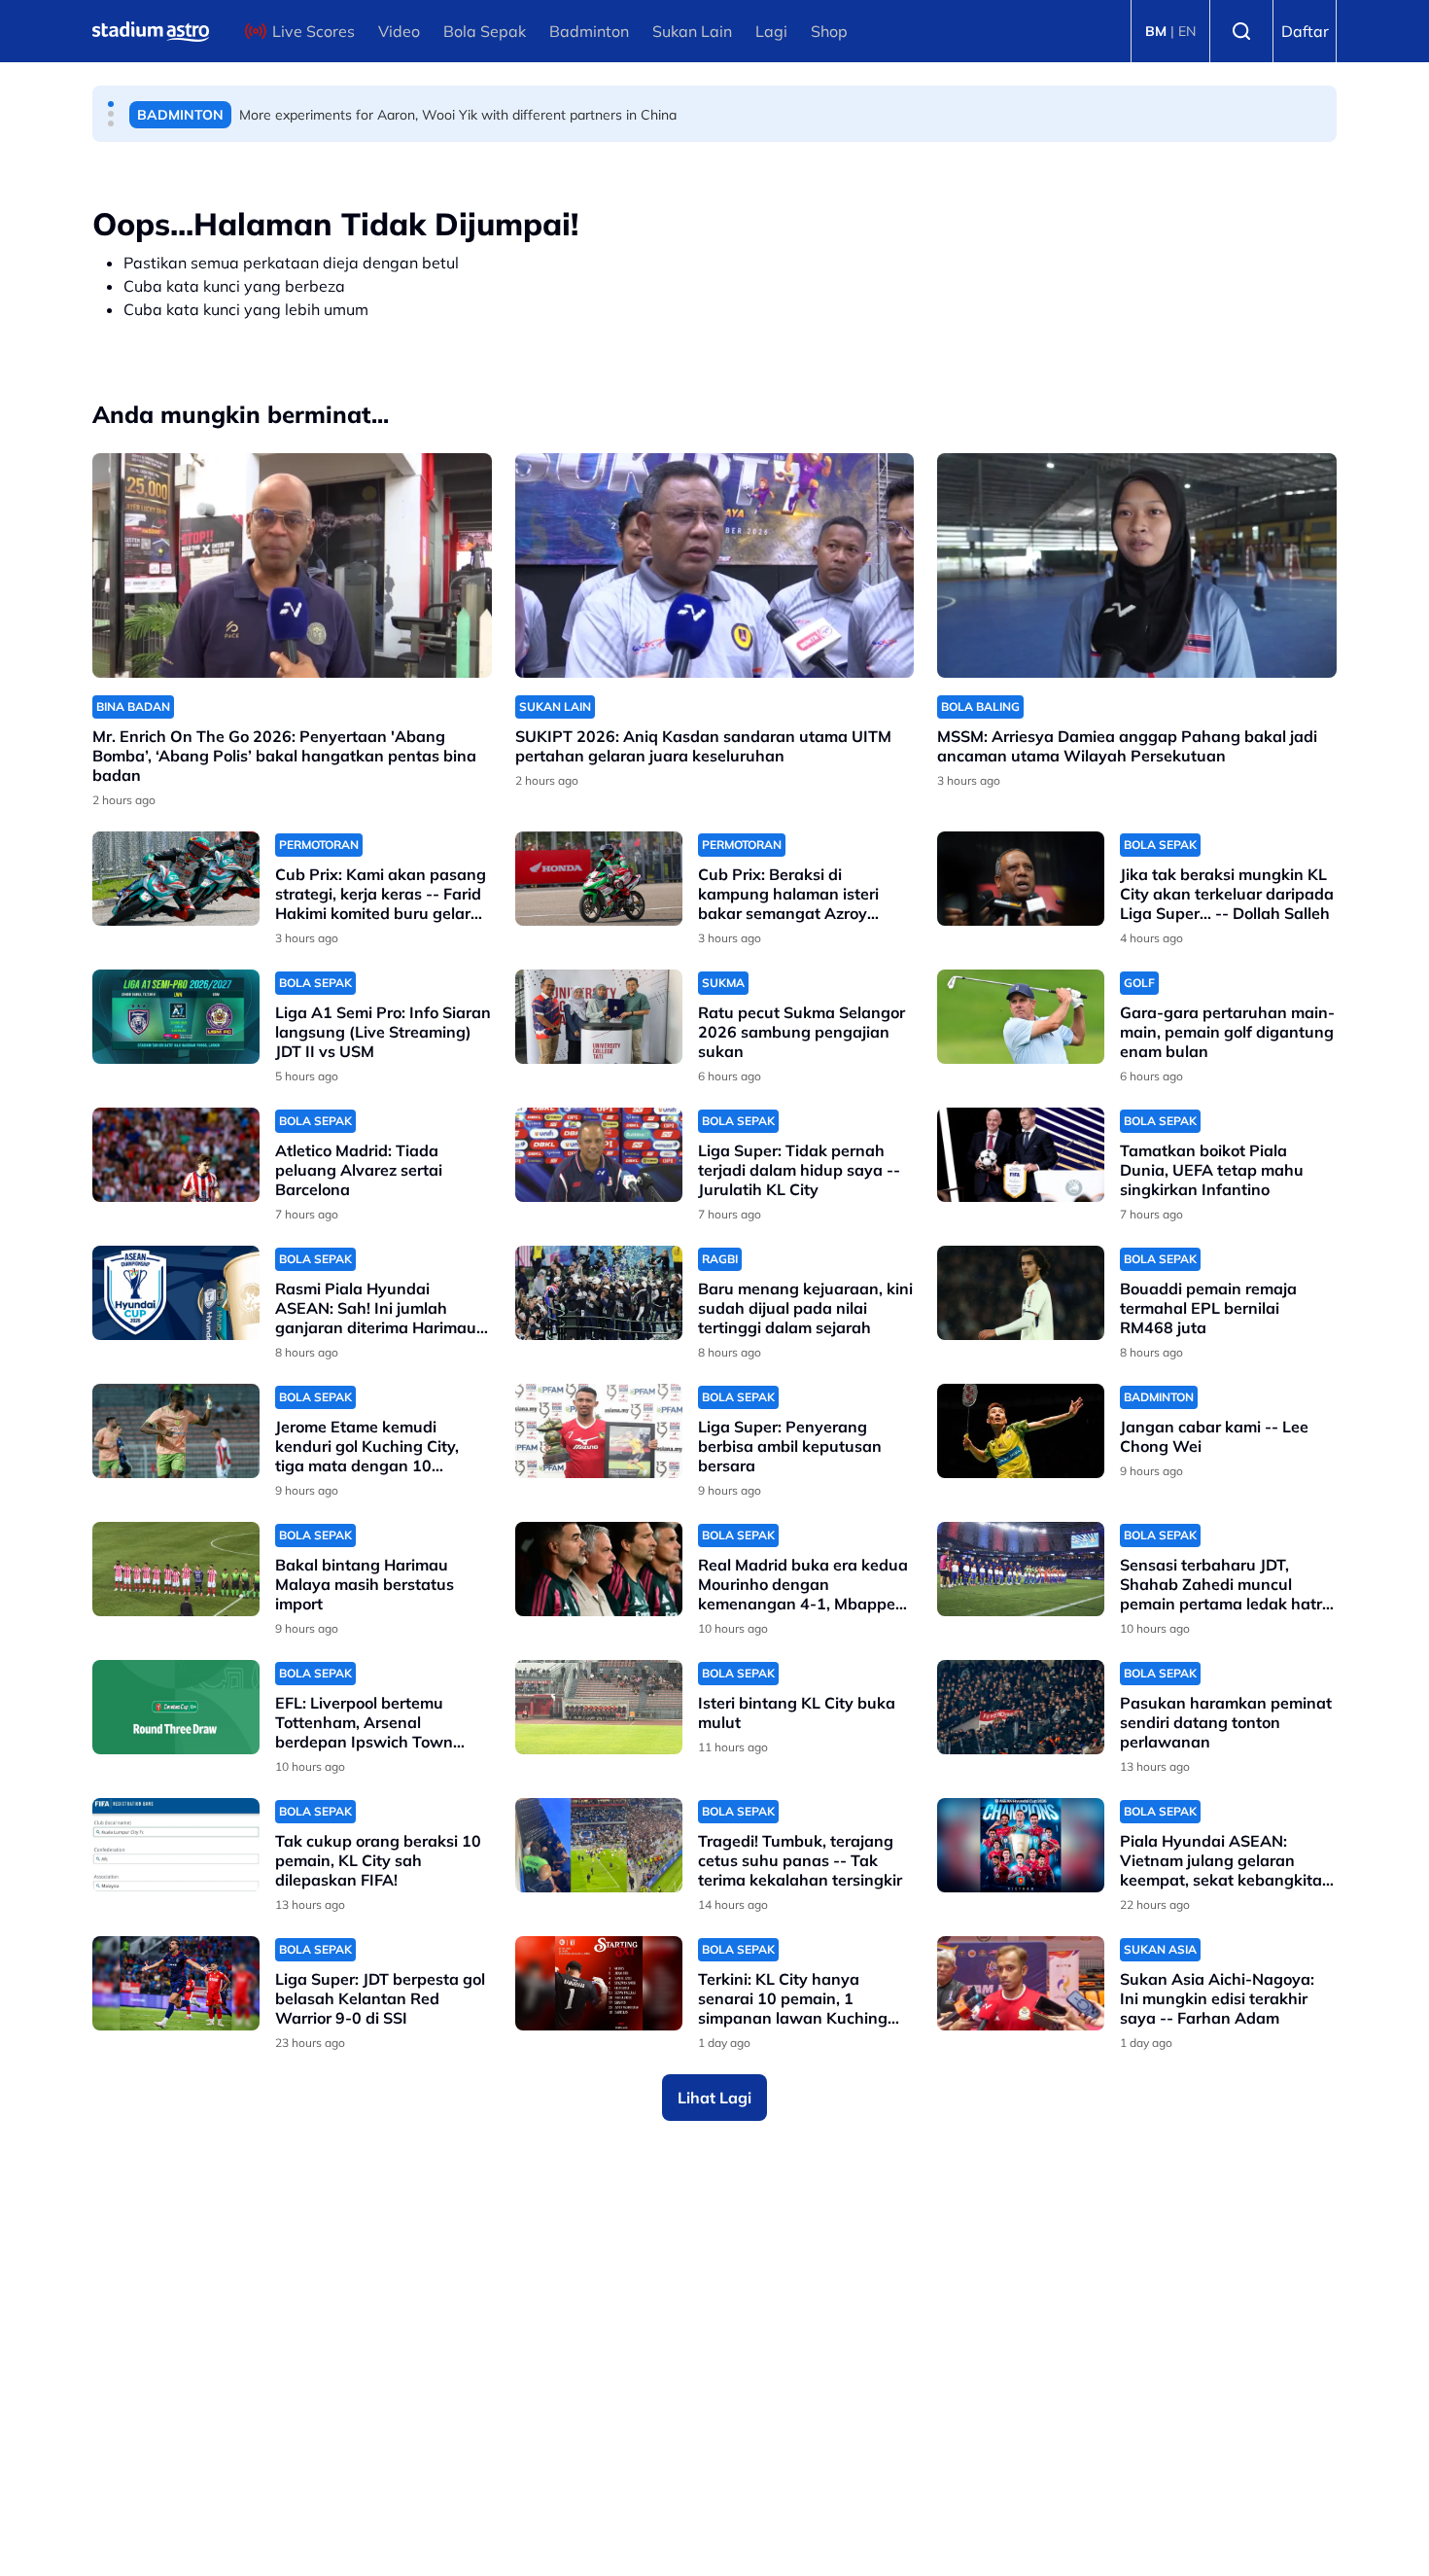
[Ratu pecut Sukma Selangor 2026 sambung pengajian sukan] (599, 1017)
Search (1241, 31)
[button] (111, 104)
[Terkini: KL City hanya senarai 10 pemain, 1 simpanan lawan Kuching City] (599, 1983)
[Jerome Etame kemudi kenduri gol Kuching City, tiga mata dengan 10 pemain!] (176, 1431)
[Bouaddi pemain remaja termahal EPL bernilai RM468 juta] (1021, 1293)
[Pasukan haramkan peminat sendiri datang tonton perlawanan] (1021, 1707)
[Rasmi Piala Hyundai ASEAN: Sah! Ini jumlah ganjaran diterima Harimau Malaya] (176, 1293)
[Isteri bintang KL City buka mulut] (599, 1707)
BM (1156, 31)
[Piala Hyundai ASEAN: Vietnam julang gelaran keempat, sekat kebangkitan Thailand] (1021, 1845)
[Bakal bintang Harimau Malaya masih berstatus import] (176, 1569)
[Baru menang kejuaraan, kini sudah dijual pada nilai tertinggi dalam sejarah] (599, 1293)
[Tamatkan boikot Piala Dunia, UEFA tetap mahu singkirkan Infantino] (1021, 1155)
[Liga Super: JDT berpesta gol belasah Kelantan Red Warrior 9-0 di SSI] (176, 1983)
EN (1187, 31)
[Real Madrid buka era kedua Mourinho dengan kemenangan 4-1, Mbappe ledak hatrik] (599, 1569)
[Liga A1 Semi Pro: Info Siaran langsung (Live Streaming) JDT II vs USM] (176, 1017)
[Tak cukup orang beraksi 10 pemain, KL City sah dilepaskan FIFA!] (176, 1845)
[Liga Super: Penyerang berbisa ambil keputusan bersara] (599, 1431)
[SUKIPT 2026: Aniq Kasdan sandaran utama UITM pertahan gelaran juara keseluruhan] (715, 565)
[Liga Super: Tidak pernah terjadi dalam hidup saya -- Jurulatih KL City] (599, 1155)
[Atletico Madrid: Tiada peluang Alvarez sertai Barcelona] (176, 1155)
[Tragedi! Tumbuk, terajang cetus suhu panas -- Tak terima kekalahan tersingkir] (599, 1845)
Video (399, 31)
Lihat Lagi (714, 2098)
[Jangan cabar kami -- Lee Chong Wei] (1021, 1431)
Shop (829, 31)
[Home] (151, 31)
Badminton (589, 31)
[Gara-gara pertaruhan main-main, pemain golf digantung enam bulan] (1021, 1017)
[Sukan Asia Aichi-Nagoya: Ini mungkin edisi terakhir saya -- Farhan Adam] (1021, 1983)
